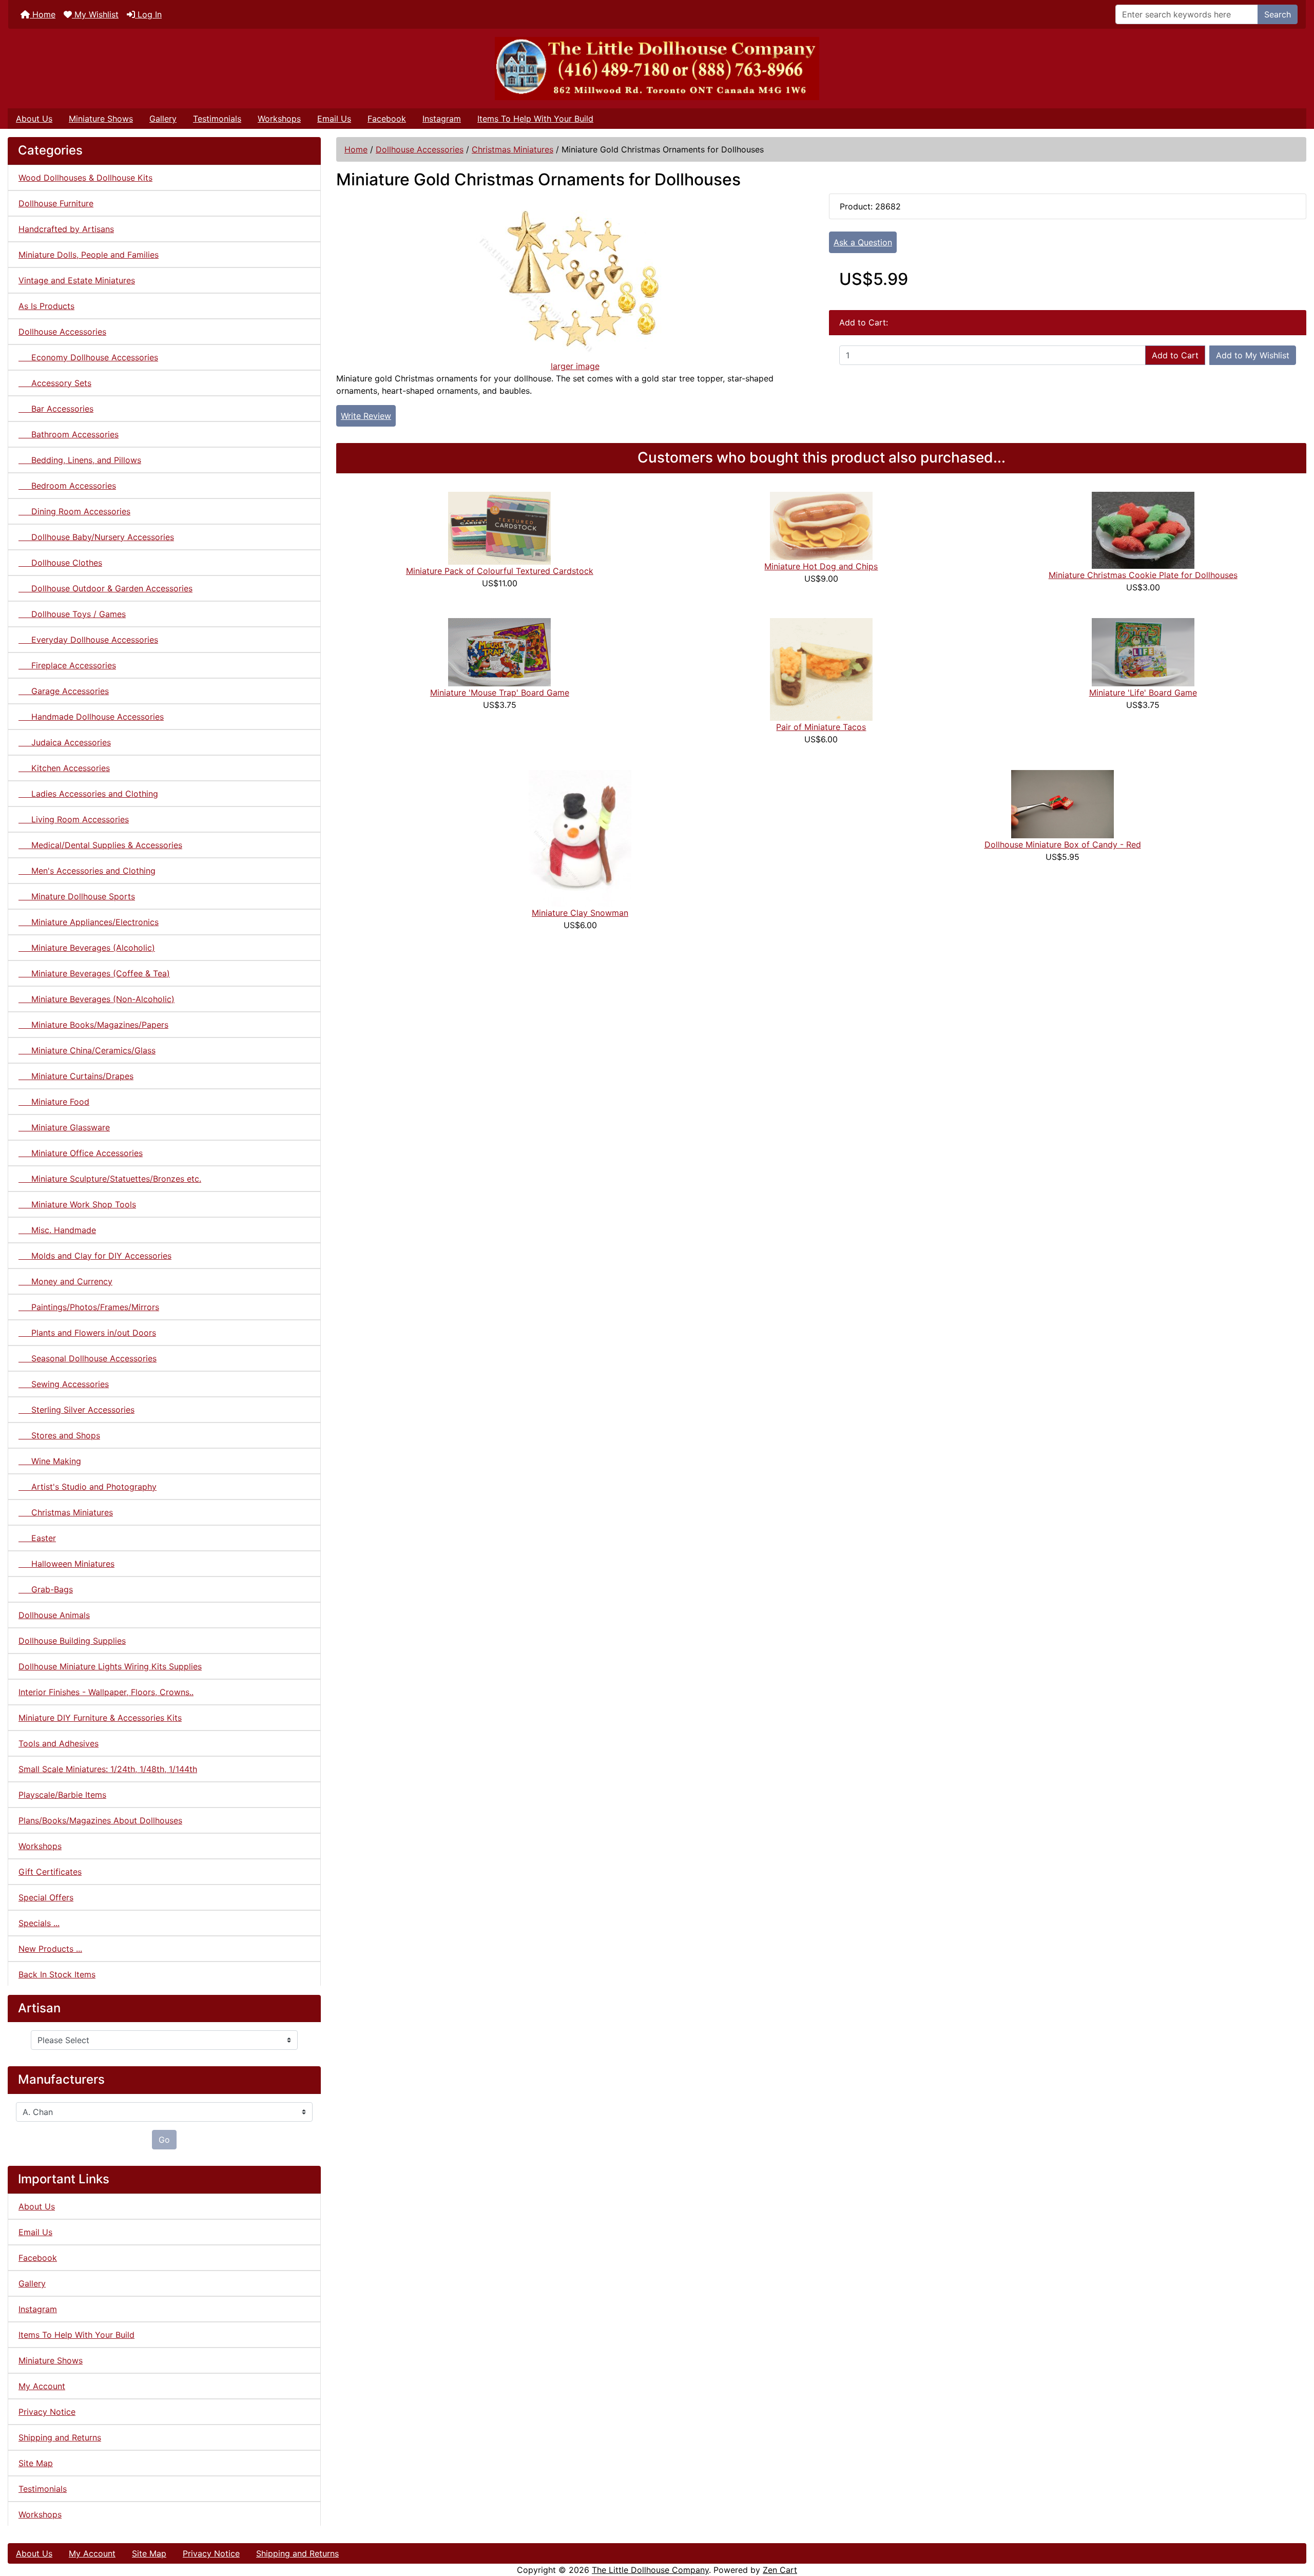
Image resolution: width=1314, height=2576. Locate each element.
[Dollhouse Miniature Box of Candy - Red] (1062, 803)
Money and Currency (65, 1281)
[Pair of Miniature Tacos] (821, 668)
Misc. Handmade (57, 1230)
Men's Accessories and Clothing (87, 871)
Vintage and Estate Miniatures (77, 280)
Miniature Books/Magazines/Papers (93, 1025)
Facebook (387, 119)
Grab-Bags (46, 1589)
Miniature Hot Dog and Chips (821, 566)
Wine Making (50, 1461)
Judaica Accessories (65, 742)
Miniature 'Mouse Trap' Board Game (500, 693)
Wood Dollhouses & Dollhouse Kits (85, 178)
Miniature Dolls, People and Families (89, 255)
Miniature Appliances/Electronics (89, 922)
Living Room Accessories (74, 819)
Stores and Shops (59, 1435)
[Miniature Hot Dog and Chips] (821, 525)
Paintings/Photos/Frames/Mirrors (89, 1307)
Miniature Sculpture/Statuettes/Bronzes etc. (110, 1179)
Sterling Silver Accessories (76, 1410)
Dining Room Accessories (74, 511)
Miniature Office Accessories (81, 1153)
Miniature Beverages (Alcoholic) (87, 948)
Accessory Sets (55, 383)
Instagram (442, 119)
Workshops (279, 119)
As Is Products (46, 306)
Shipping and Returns (60, 2437)
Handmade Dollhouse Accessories (91, 717)
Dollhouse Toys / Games (72, 614)
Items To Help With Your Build (535, 119)
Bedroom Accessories (67, 486)
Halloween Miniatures (66, 1564)
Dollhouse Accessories (420, 149)
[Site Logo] (657, 69)
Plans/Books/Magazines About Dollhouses (100, 1820)
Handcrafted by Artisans (66, 229)
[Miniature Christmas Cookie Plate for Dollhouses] (1143, 529)
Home (43, 14)
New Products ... (50, 1949)
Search (1278, 14)
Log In (148, 14)
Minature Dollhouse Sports (77, 896)
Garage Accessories (64, 691)
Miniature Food (54, 1102)
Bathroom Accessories (69, 434)
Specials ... (39, 1923)
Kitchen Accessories (64, 768)
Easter (37, 1538)
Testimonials (217, 119)
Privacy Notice (47, 2412)
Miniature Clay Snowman (580, 913)
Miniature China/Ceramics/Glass (87, 1050)
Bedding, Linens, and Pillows (80, 460)
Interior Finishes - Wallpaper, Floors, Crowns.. (106, 1692)
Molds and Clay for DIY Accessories (95, 1256)
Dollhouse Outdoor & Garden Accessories (105, 588)
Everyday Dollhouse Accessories (88, 640)
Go (164, 2140)
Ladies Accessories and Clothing (88, 794)
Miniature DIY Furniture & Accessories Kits (100, 1718)
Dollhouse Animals (54, 1615)
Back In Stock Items (57, 1974)
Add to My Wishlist (1253, 355)
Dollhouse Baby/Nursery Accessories (96, 537)
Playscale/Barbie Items (62, 1795)
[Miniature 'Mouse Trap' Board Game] (499, 651)
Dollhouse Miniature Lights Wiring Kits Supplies (110, 1666)
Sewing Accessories (64, 1384)
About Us (34, 119)
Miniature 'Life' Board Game (1143, 693)
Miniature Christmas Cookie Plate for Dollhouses (1143, 575)
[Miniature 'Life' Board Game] (1143, 651)
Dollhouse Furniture (56, 203)
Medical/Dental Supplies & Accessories (100, 845)
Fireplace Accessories (67, 665)
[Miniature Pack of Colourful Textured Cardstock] (499, 527)
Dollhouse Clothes (60, 563)
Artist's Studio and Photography (88, 1487)
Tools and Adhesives (59, 1743)
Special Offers (46, 1897)
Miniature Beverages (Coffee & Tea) (94, 973)
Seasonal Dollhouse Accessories (88, 1358)
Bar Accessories (56, 409)
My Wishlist (95, 14)
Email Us (334, 119)
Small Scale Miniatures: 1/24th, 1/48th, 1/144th (108, 1769)
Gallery (163, 119)
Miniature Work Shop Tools (77, 1204)
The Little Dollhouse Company (650, 2570)
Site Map (36, 2463)
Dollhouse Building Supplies (72, 1641)
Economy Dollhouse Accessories (88, 357)
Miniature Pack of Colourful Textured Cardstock (500, 571)
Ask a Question (863, 242)
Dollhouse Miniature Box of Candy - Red (1063, 844)
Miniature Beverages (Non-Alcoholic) (96, 999)
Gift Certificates (50, 1872)
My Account (42, 2386)
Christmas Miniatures (513, 149)
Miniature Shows (101, 119)
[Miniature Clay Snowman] (580, 837)
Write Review (366, 416)
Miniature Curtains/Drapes (76, 1076)
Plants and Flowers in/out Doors (87, 1333)
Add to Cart (1175, 355)
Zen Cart (780, 2570)
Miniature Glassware (64, 1127)
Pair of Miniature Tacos (821, 727)
